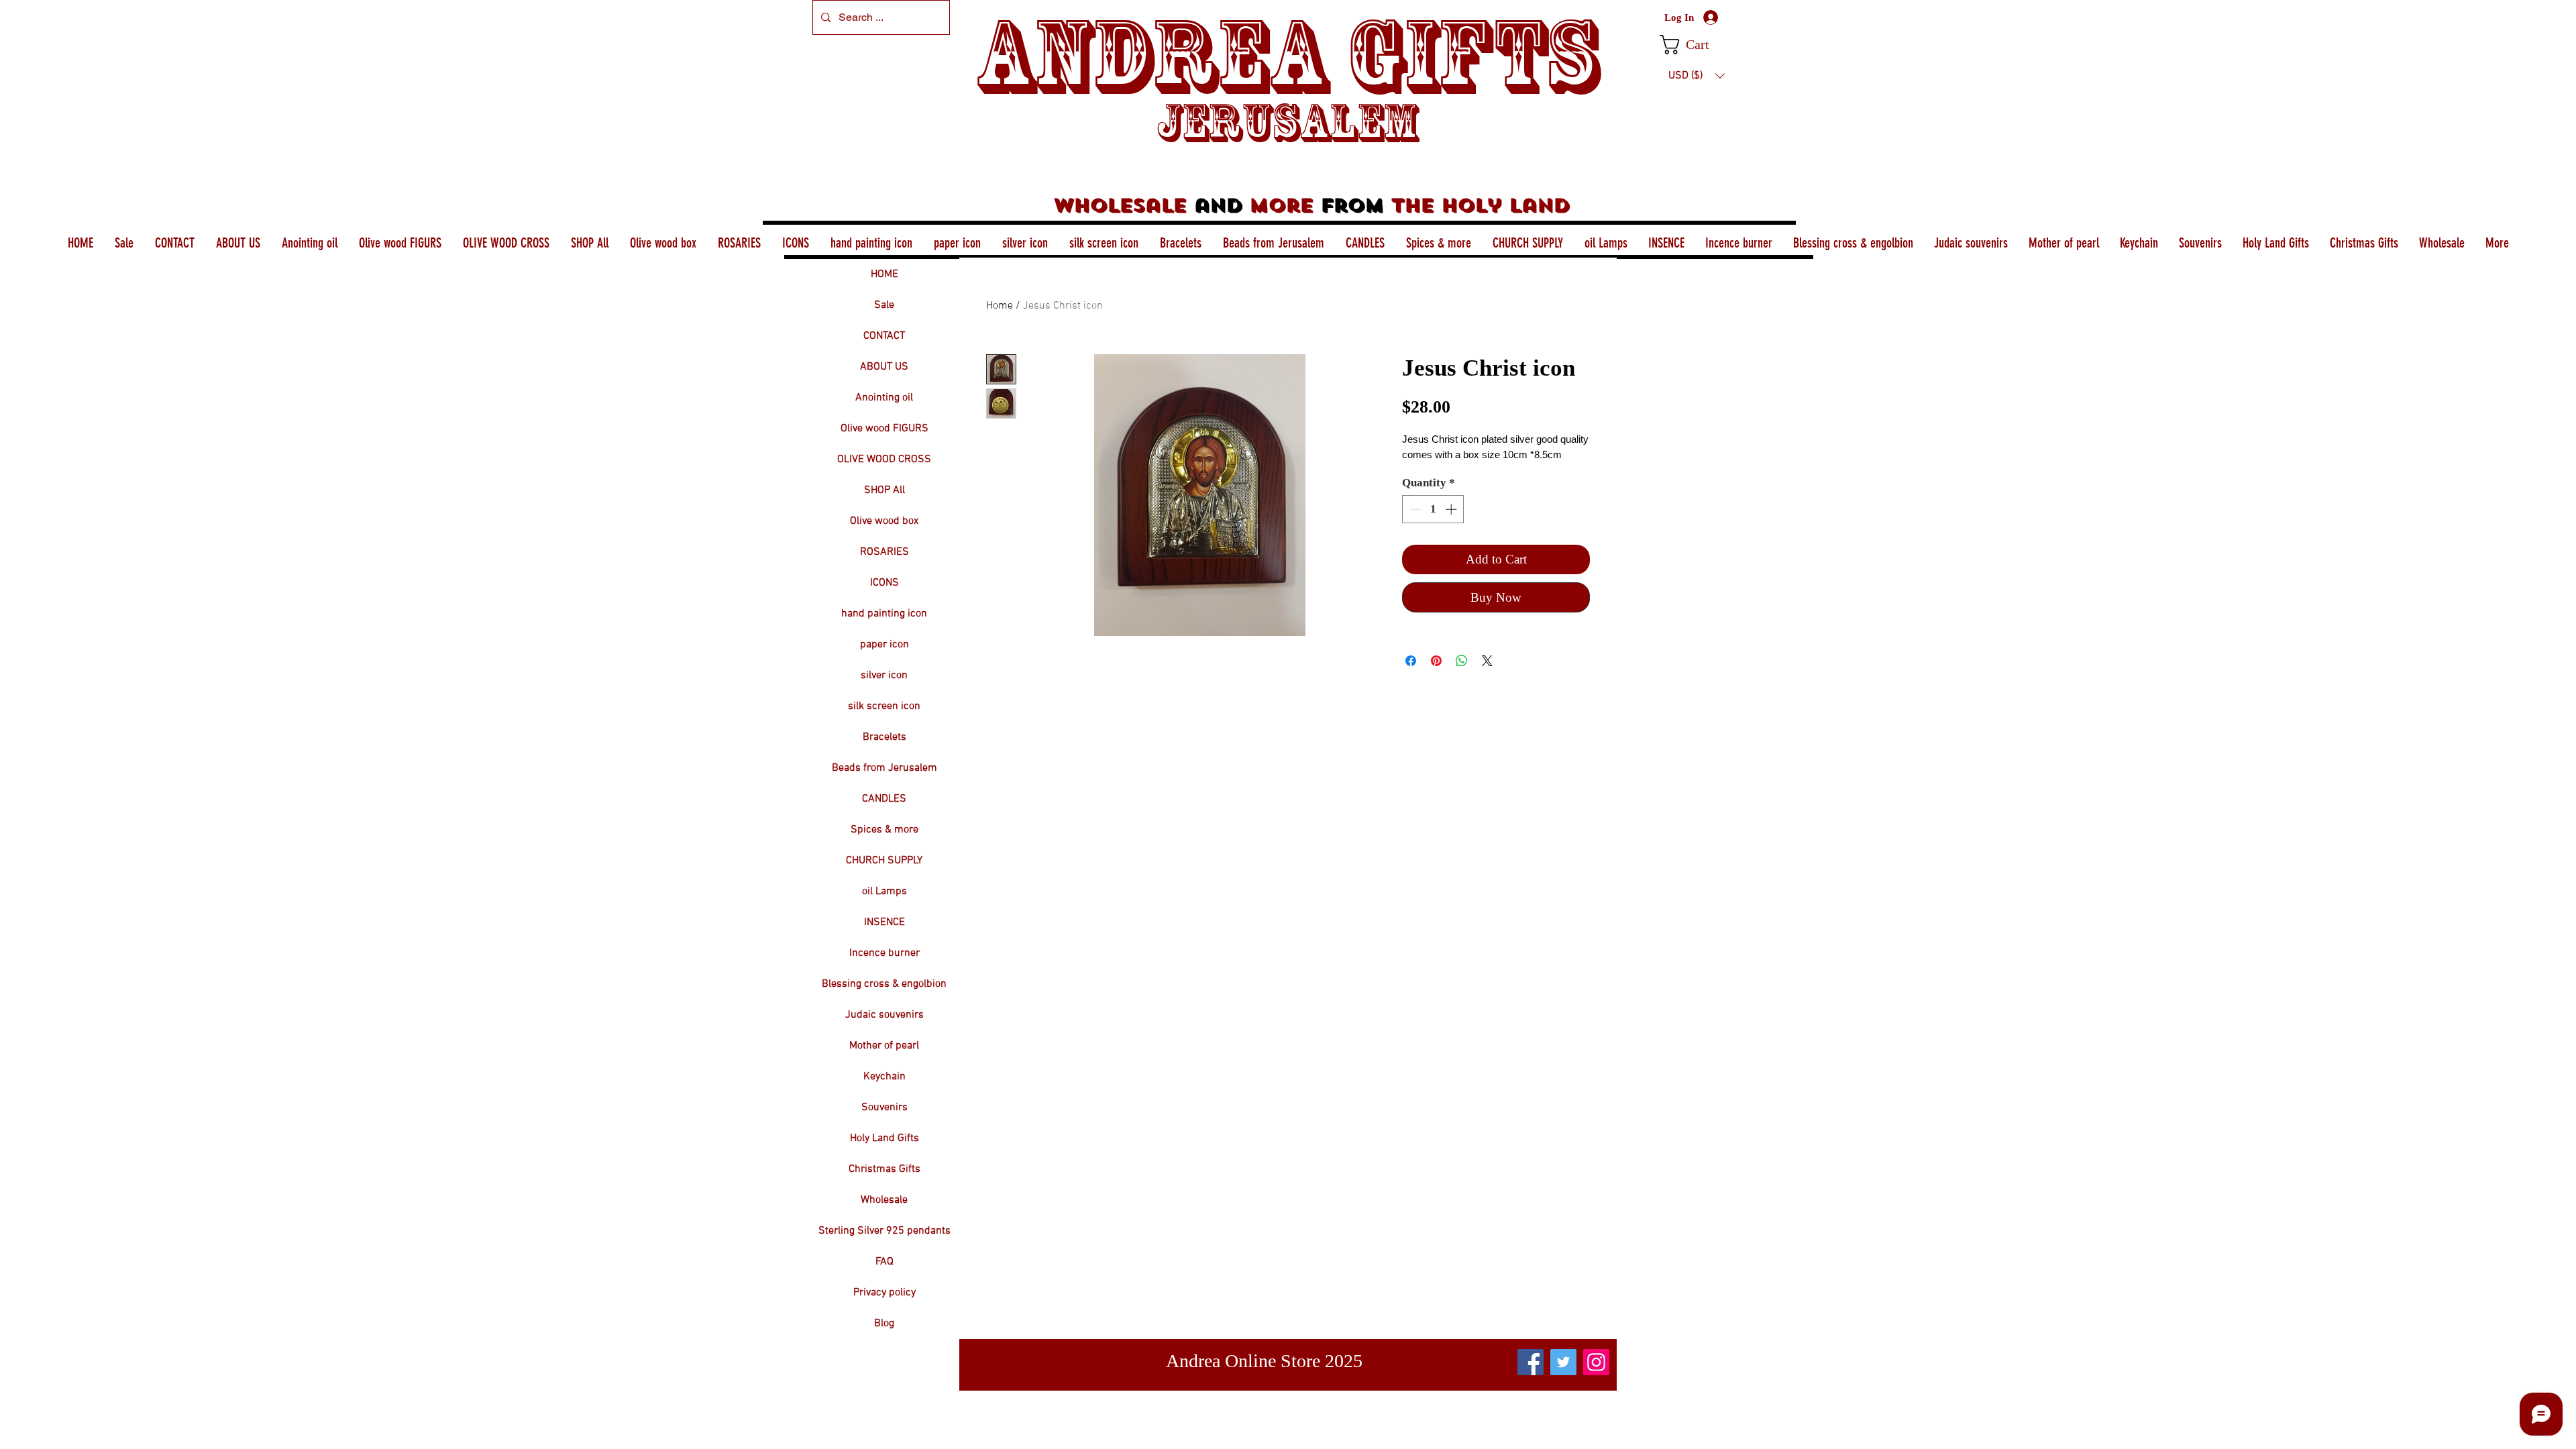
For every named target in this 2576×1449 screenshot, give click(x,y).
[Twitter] (1563, 1362)
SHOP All (884, 490)
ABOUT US (884, 367)
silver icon (884, 676)
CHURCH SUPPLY (884, 861)
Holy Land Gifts (884, 1138)
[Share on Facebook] (1411, 661)
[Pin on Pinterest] (1436, 661)
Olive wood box (884, 521)
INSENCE (884, 922)
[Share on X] (1487, 661)
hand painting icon (884, 614)
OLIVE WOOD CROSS (884, 460)
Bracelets (884, 737)
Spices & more (884, 830)
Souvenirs (884, 1108)
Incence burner (884, 953)
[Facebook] (1531, 1362)
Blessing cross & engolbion (884, 984)
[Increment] (1452, 509)
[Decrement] (1414, 509)
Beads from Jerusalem (884, 768)
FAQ (884, 1262)
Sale (884, 305)
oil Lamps (884, 892)
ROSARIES (884, 552)
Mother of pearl (884, 1046)
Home (1000, 306)
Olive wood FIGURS (884, 429)
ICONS (884, 583)
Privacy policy (884, 1293)
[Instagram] (1596, 1362)
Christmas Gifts (884, 1169)
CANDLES (884, 799)
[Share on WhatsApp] (1462, 661)
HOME (884, 274)
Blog (884, 1324)
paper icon (884, 645)
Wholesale (884, 1200)
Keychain (884, 1077)
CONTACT (884, 336)
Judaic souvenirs (884, 1015)
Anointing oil (884, 398)
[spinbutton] (1433, 509)
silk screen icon (884, 706)
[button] (1696, 45)
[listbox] (1697, 76)
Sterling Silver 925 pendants (884, 1231)
